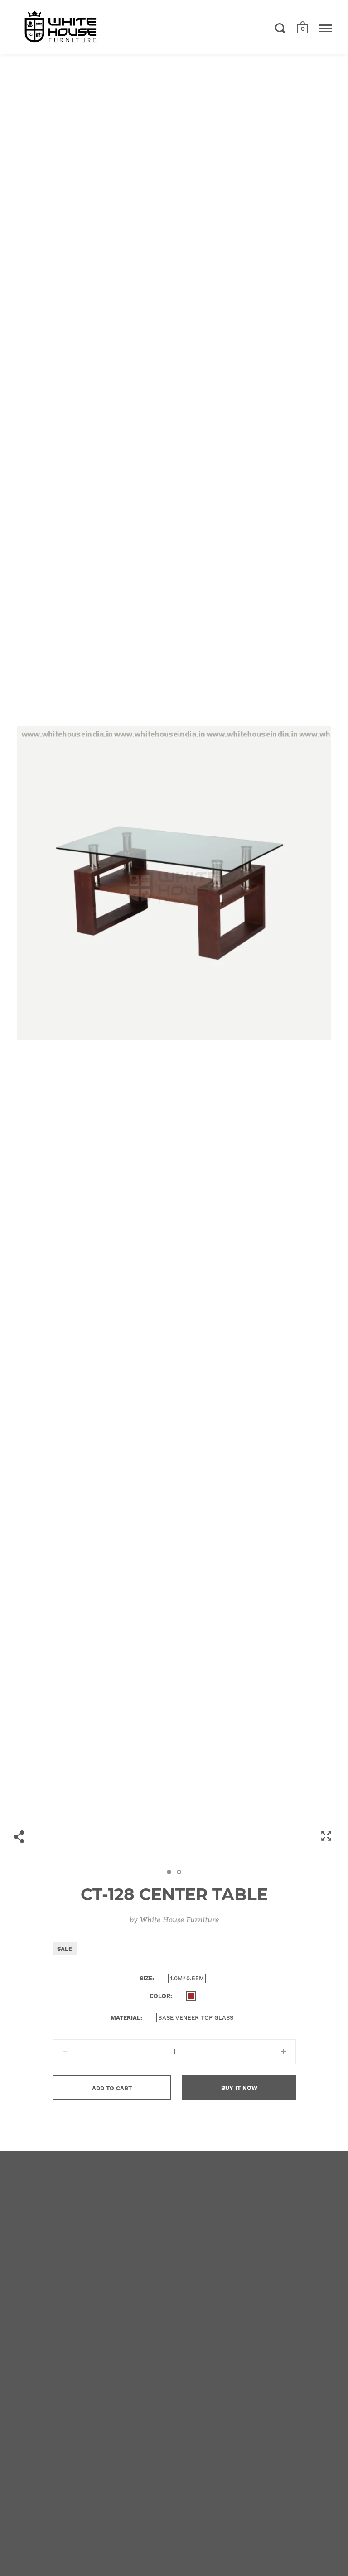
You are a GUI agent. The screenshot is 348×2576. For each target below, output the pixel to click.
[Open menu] (326, 28)
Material (126, 2018)
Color (160, 1996)
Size (146, 1978)
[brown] (191, 1996)
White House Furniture (179, 1919)
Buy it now (239, 2088)
